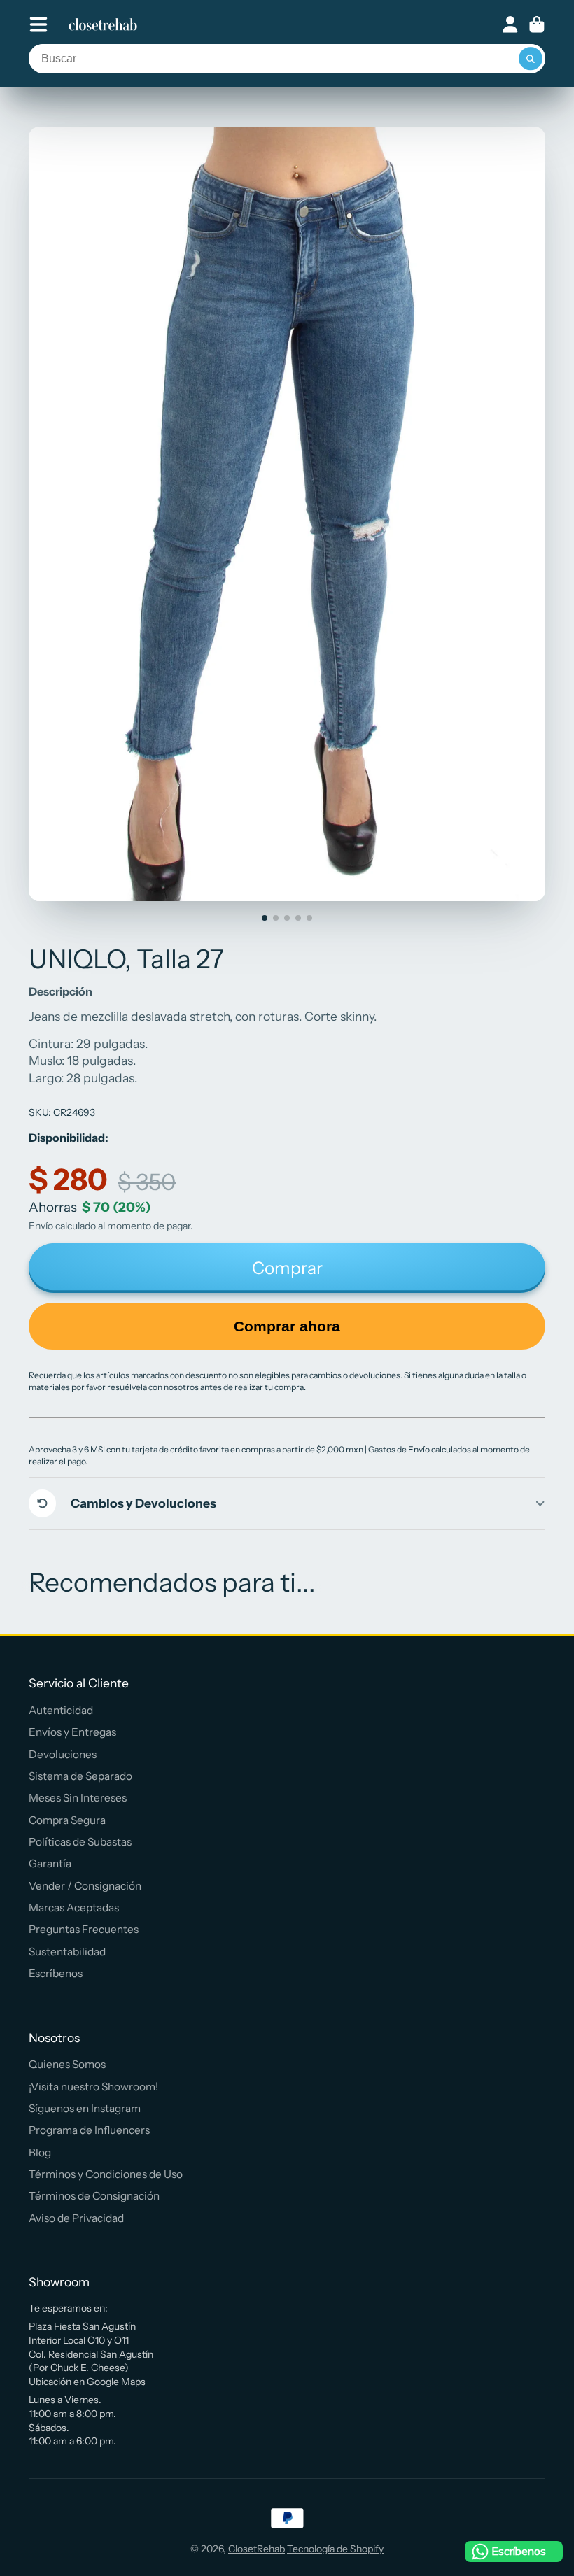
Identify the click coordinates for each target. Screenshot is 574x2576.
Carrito (537, 24)
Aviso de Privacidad (76, 2218)
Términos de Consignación (94, 2196)
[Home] (103, 24)
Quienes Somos (67, 2064)
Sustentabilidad (67, 1952)
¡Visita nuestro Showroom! (93, 2087)
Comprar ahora (287, 1326)
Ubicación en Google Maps (87, 2382)
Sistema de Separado (80, 1776)
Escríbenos (56, 1973)
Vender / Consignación (85, 1886)
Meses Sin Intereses (78, 1798)
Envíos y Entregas (72, 1732)
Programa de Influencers (89, 2130)
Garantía (50, 1863)
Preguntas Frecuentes (84, 1929)
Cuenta (510, 24)
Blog (40, 2152)
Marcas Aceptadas (74, 1908)
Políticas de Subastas (80, 1842)
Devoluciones (63, 1754)
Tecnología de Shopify (335, 2549)
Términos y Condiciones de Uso (106, 2174)
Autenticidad (61, 1710)
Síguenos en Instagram (85, 2108)
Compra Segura (67, 1820)
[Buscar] (531, 59)
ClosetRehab (257, 2549)
